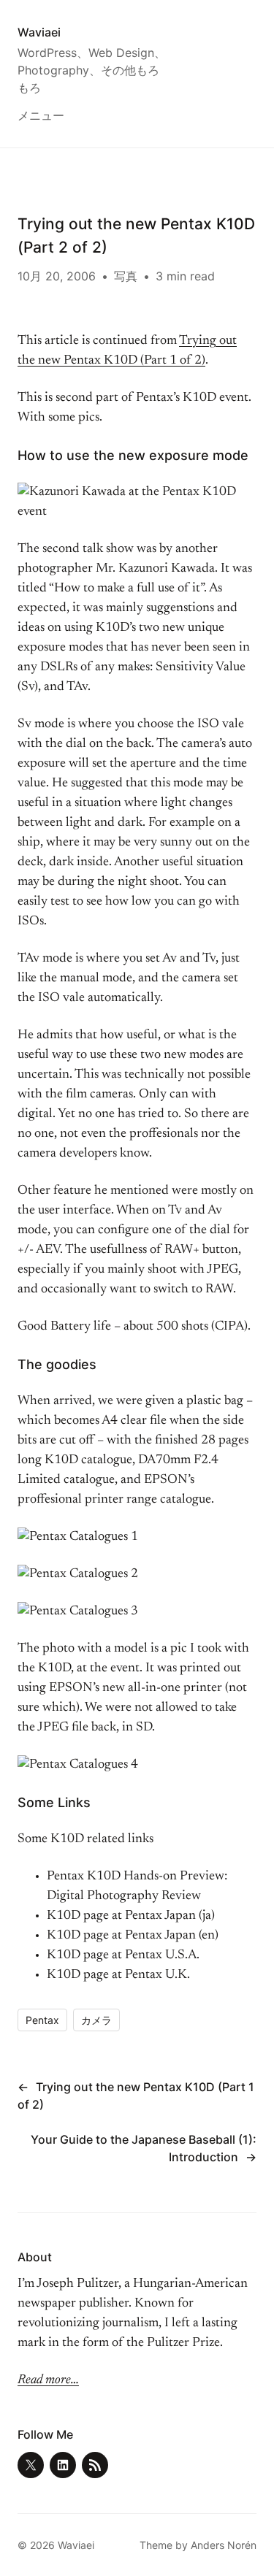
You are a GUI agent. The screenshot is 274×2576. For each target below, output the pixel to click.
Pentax (42, 2020)
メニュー (41, 115)
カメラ (96, 2020)
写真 (126, 276)
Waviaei (39, 32)
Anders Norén (224, 2545)
